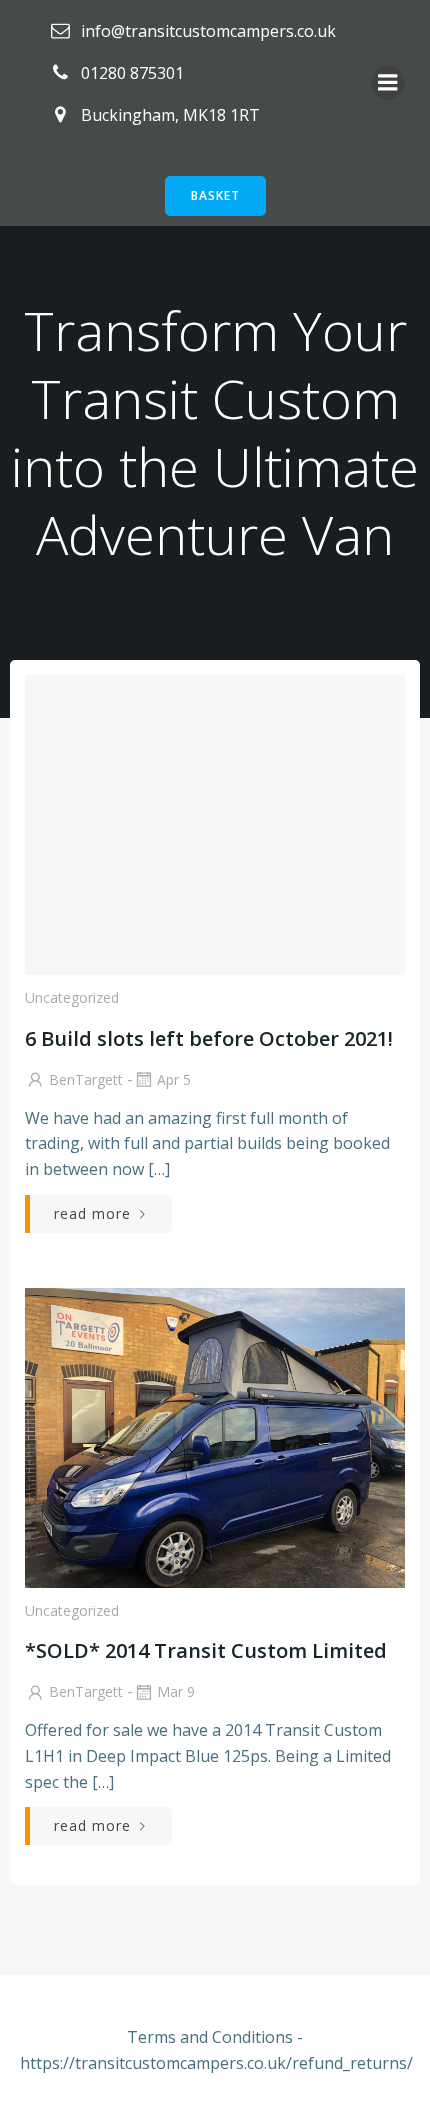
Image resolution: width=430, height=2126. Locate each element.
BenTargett (86, 1079)
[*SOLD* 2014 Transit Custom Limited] (215, 1436)
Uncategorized (72, 997)
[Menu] (388, 83)
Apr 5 (174, 1079)
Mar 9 (176, 1691)
